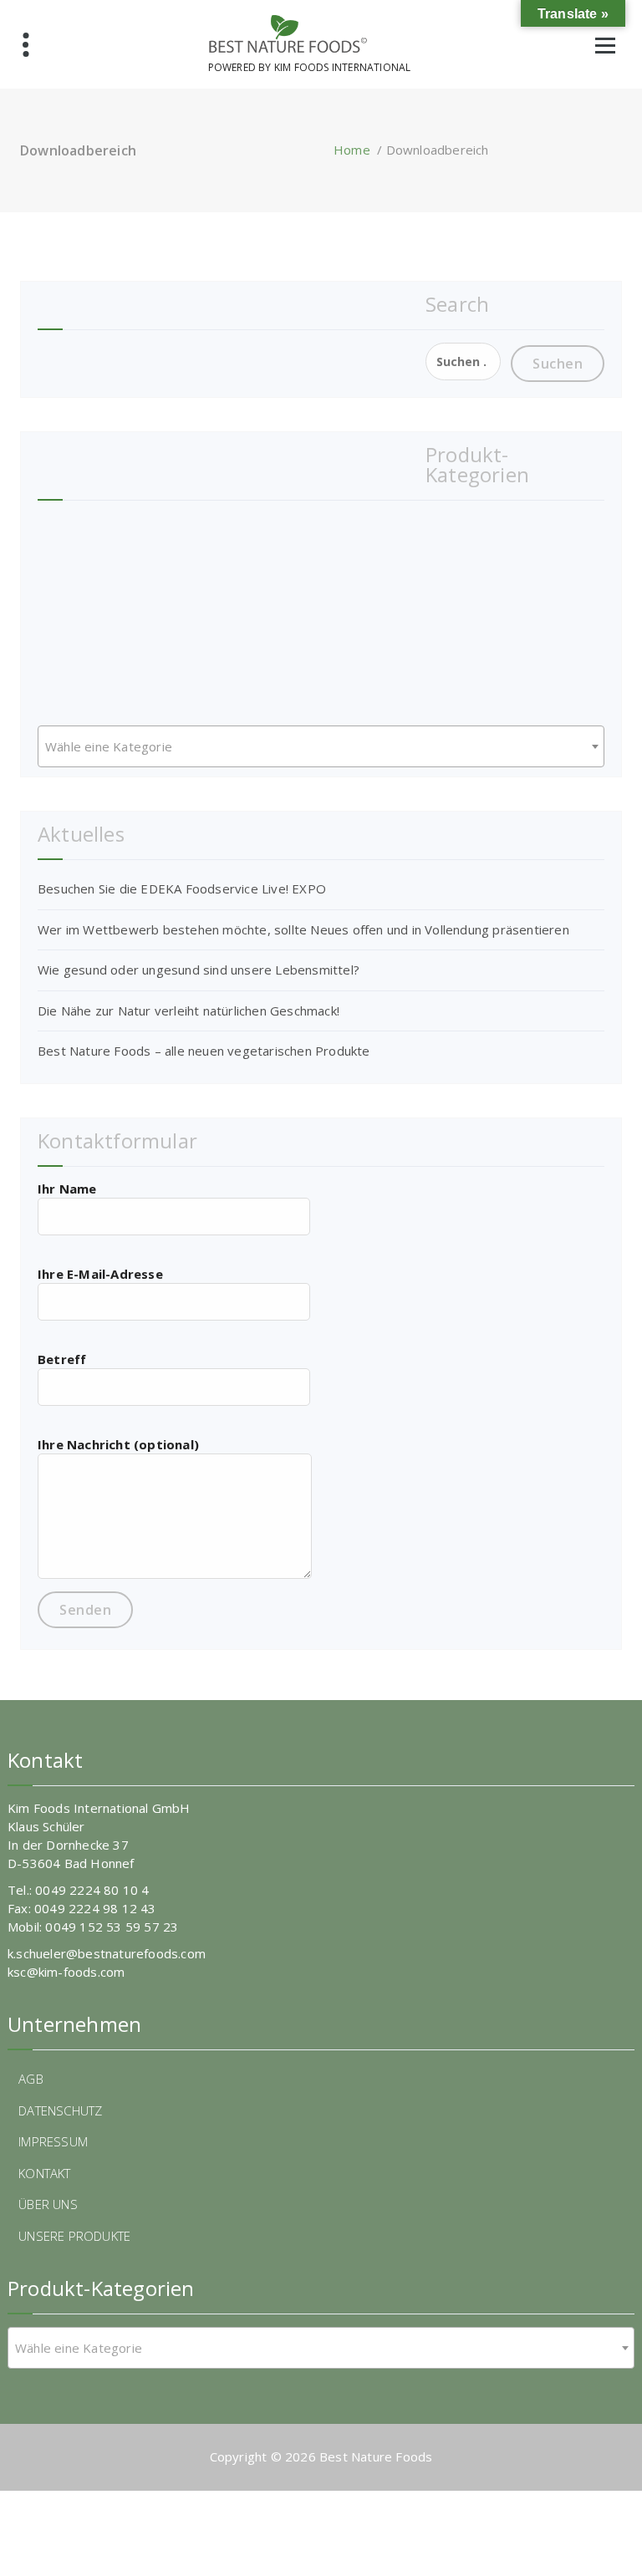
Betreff (62, 1359)
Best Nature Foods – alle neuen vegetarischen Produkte (204, 1051)
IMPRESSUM (53, 2141)
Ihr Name (67, 1189)
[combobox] (321, 746)
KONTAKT (44, 2173)
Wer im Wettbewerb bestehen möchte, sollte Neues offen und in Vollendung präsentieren (303, 929)
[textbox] (321, 746)
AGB (31, 2079)
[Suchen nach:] (463, 361)
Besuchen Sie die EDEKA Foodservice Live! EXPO (182, 888)
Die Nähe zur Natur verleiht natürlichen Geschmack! (189, 1011)
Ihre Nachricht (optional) (118, 1444)
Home (352, 150)
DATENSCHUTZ (60, 2110)
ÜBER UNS (48, 2204)
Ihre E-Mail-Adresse (100, 1274)
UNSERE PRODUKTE (74, 2236)
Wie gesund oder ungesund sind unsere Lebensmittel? (199, 970)
